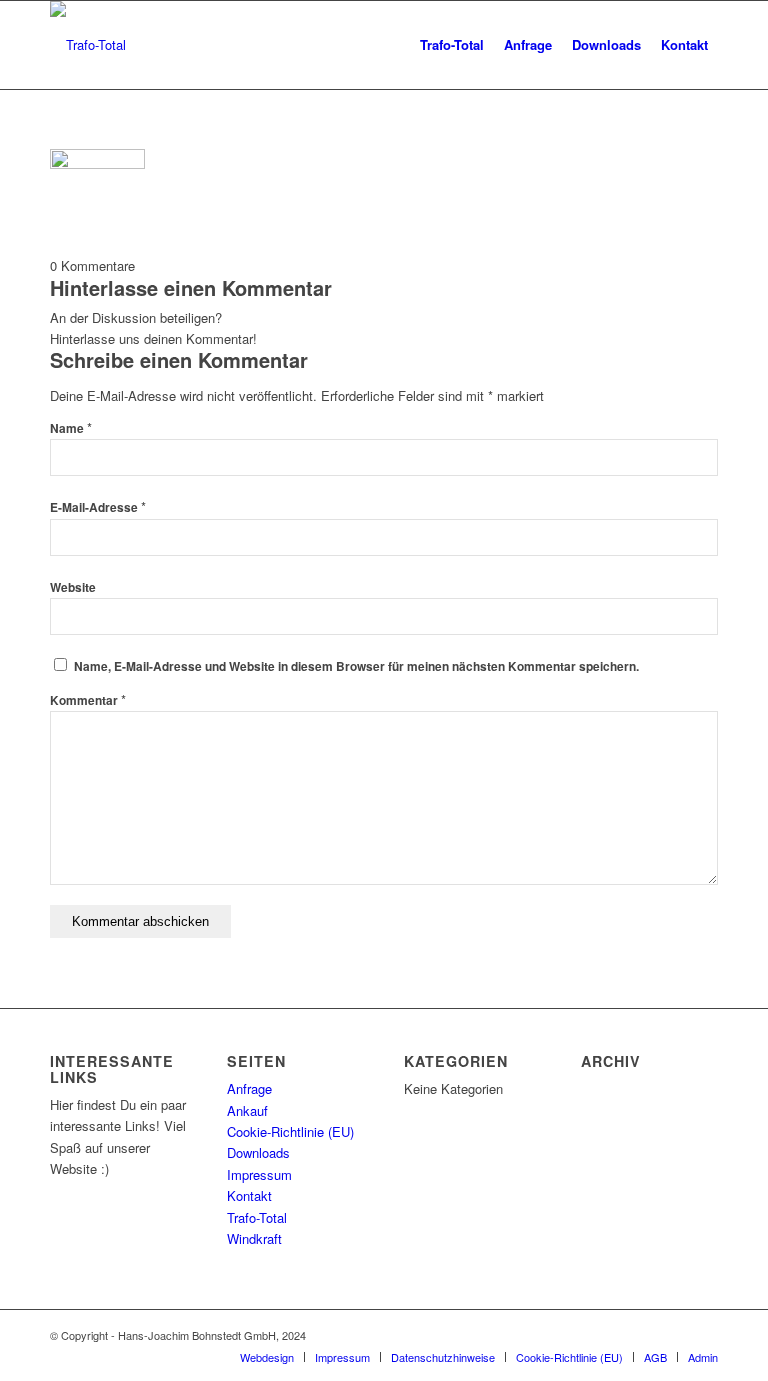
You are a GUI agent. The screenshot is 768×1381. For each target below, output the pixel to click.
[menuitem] (452, 45)
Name (71, 428)
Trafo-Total (257, 1217)
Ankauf (247, 1110)
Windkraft (254, 1238)
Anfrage (249, 1088)
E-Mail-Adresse (98, 507)
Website (73, 587)
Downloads (258, 1152)
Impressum (259, 1174)
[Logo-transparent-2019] (88, 45)
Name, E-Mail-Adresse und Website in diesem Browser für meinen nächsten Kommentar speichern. (356, 666)
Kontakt (249, 1195)
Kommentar (88, 700)
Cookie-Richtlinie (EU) (290, 1131)
